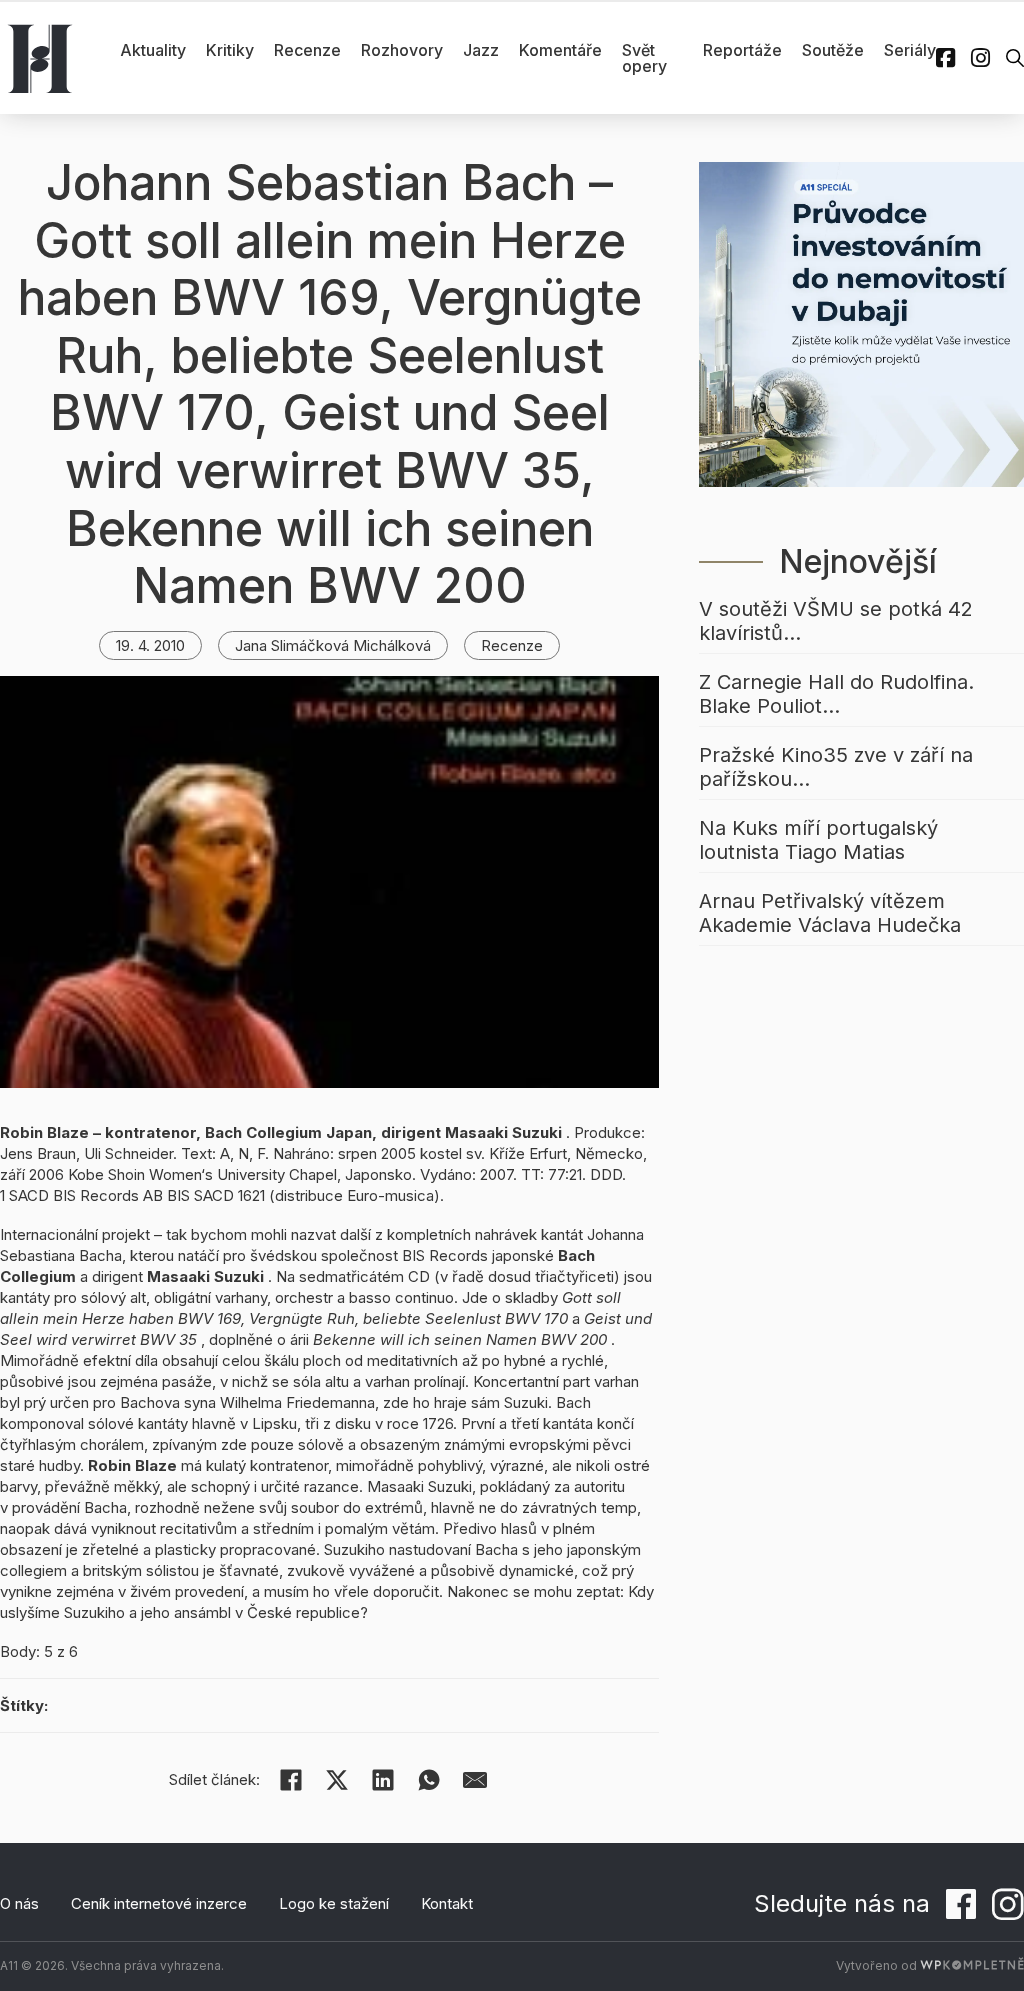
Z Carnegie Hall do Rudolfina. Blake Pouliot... (836, 694)
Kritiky (230, 50)
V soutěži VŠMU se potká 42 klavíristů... (836, 621)
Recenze (307, 50)
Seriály (910, 50)
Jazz (481, 50)
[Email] (475, 1780)
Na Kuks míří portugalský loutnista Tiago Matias (818, 840)
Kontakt (447, 1903)
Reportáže (742, 50)
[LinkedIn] (383, 1780)
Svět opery (644, 58)
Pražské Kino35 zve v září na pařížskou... (836, 767)
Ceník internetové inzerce (159, 1903)
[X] (337, 1780)
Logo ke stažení (334, 1903)
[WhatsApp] (429, 1780)
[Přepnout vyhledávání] (1015, 58)
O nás (19, 1903)
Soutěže (833, 50)
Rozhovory (402, 50)
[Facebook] (291, 1780)
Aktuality (153, 50)
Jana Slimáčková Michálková (333, 645)
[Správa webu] (972, 1965)
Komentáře (560, 50)
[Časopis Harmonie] (40, 58)
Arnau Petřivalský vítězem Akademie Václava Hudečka (830, 913)
